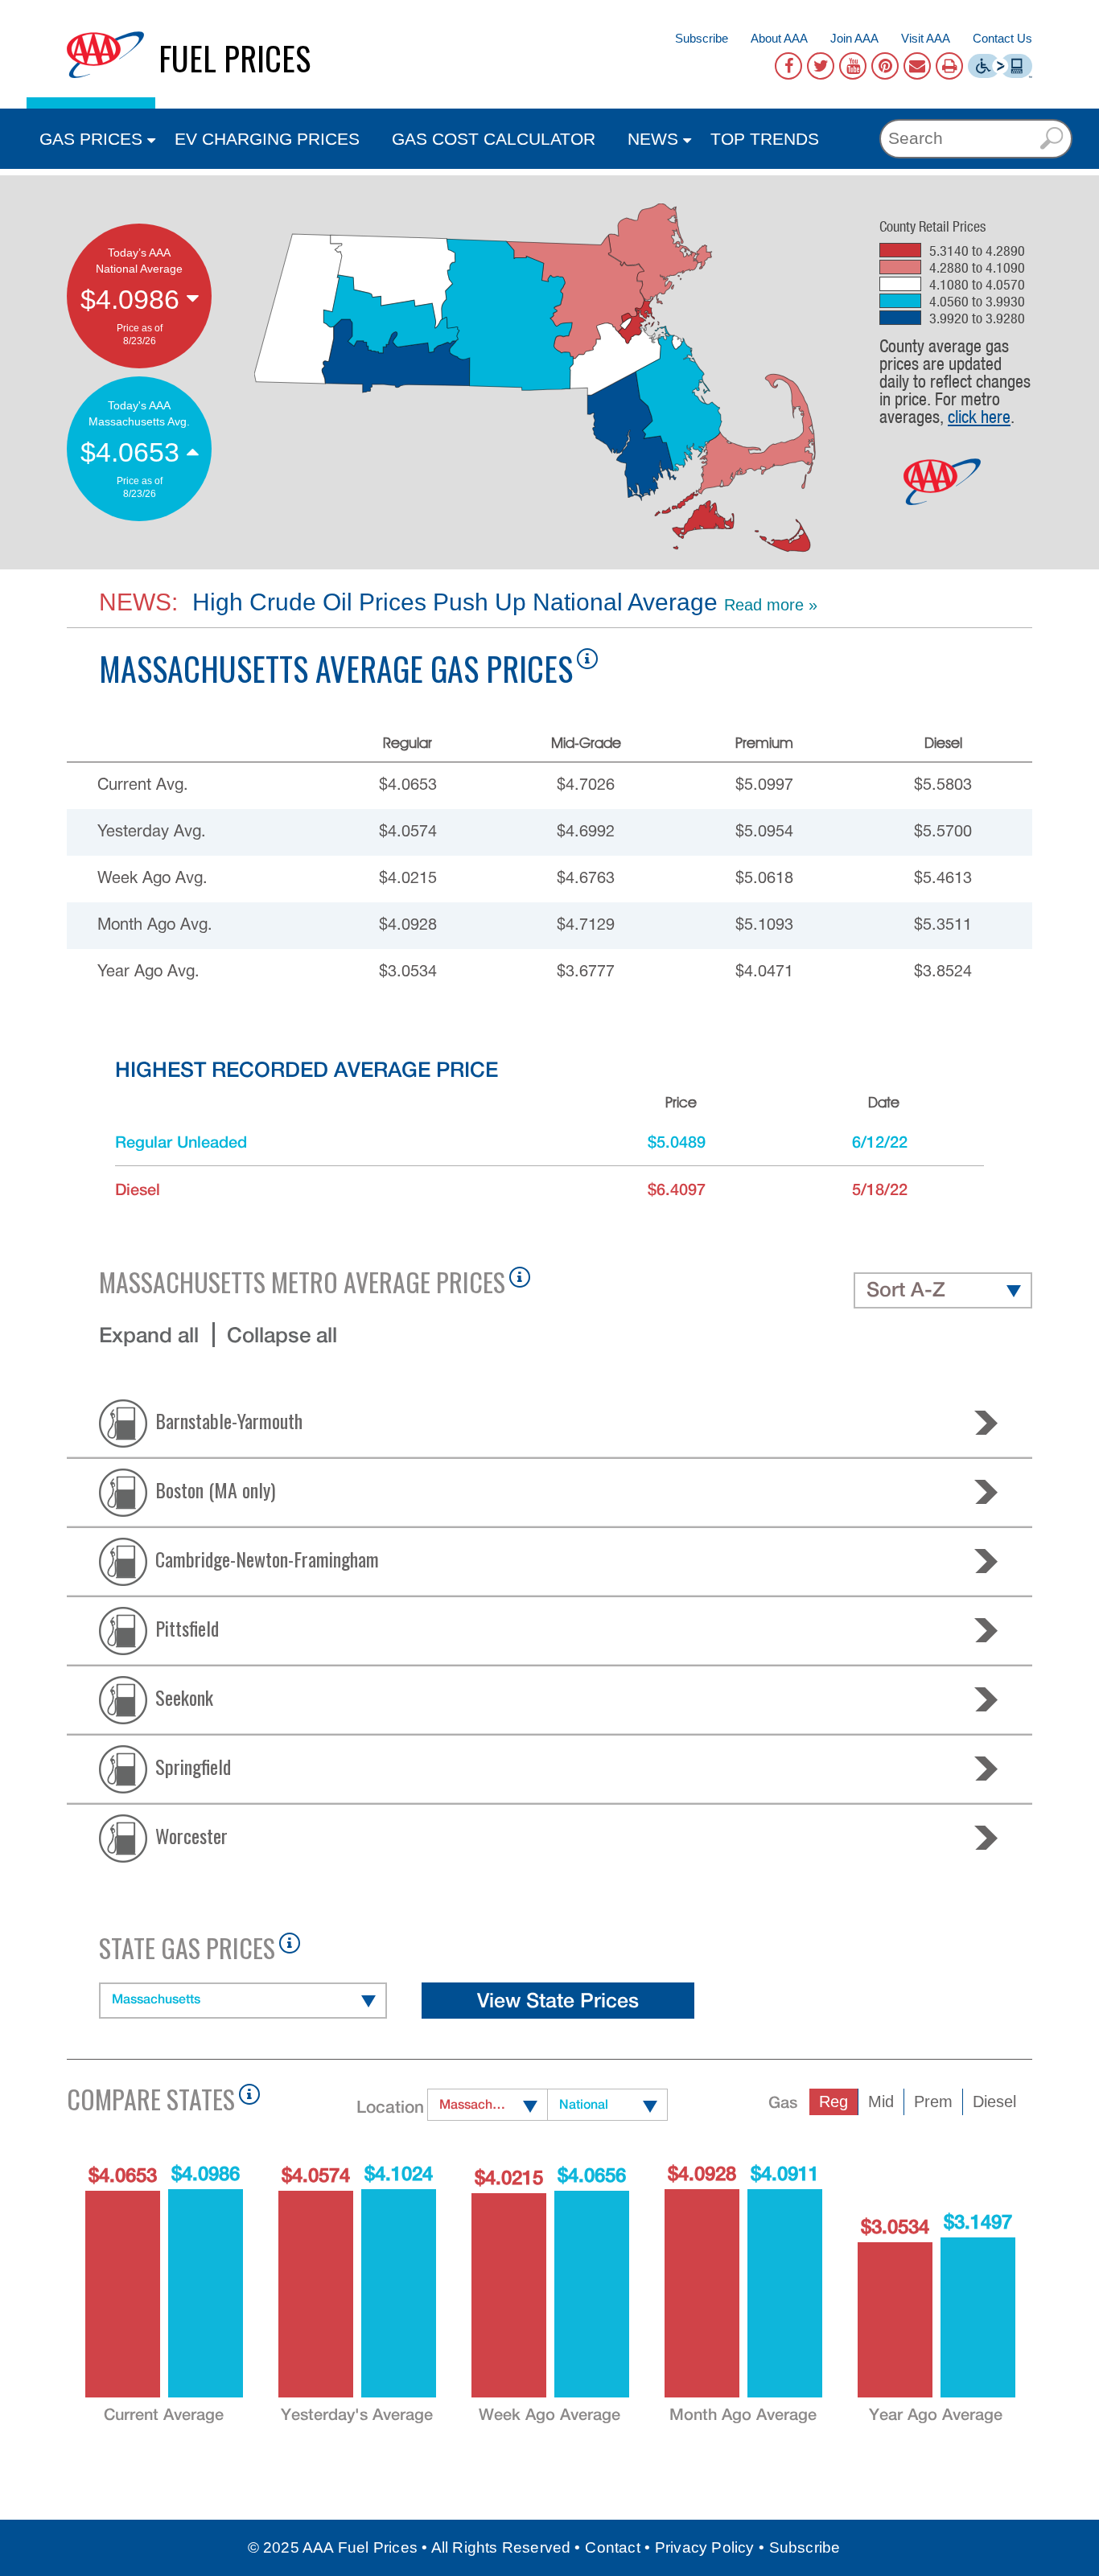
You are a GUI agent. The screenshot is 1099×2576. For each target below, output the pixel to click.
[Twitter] (821, 66)
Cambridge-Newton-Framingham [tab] (267, 1558)
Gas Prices (91, 139)
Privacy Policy (705, 2547)
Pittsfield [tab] (187, 1627)
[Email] (917, 66)
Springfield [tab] (193, 1765)
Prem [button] (933, 2101)
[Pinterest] (885, 66)
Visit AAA (926, 38)
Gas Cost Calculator (494, 139)
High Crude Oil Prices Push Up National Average (452, 602)
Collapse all (282, 1335)
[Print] (949, 66)
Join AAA (854, 38)
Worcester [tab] (191, 1834)
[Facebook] (788, 66)
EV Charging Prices (267, 139)
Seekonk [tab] (184, 1696)
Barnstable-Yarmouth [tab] (229, 1419)
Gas (783, 2102)
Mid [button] (881, 2101)
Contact (612, 2547)
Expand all (149, 1335)
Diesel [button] (994, 2101)
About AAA (779, 38)
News (653, 139)
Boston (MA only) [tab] (215, 1489)
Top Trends (765, 139)
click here (979, 417)
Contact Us (1002, 38)
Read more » (771, 605)
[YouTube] (853, 66)
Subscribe (702, 38)
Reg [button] (834, 2101)
